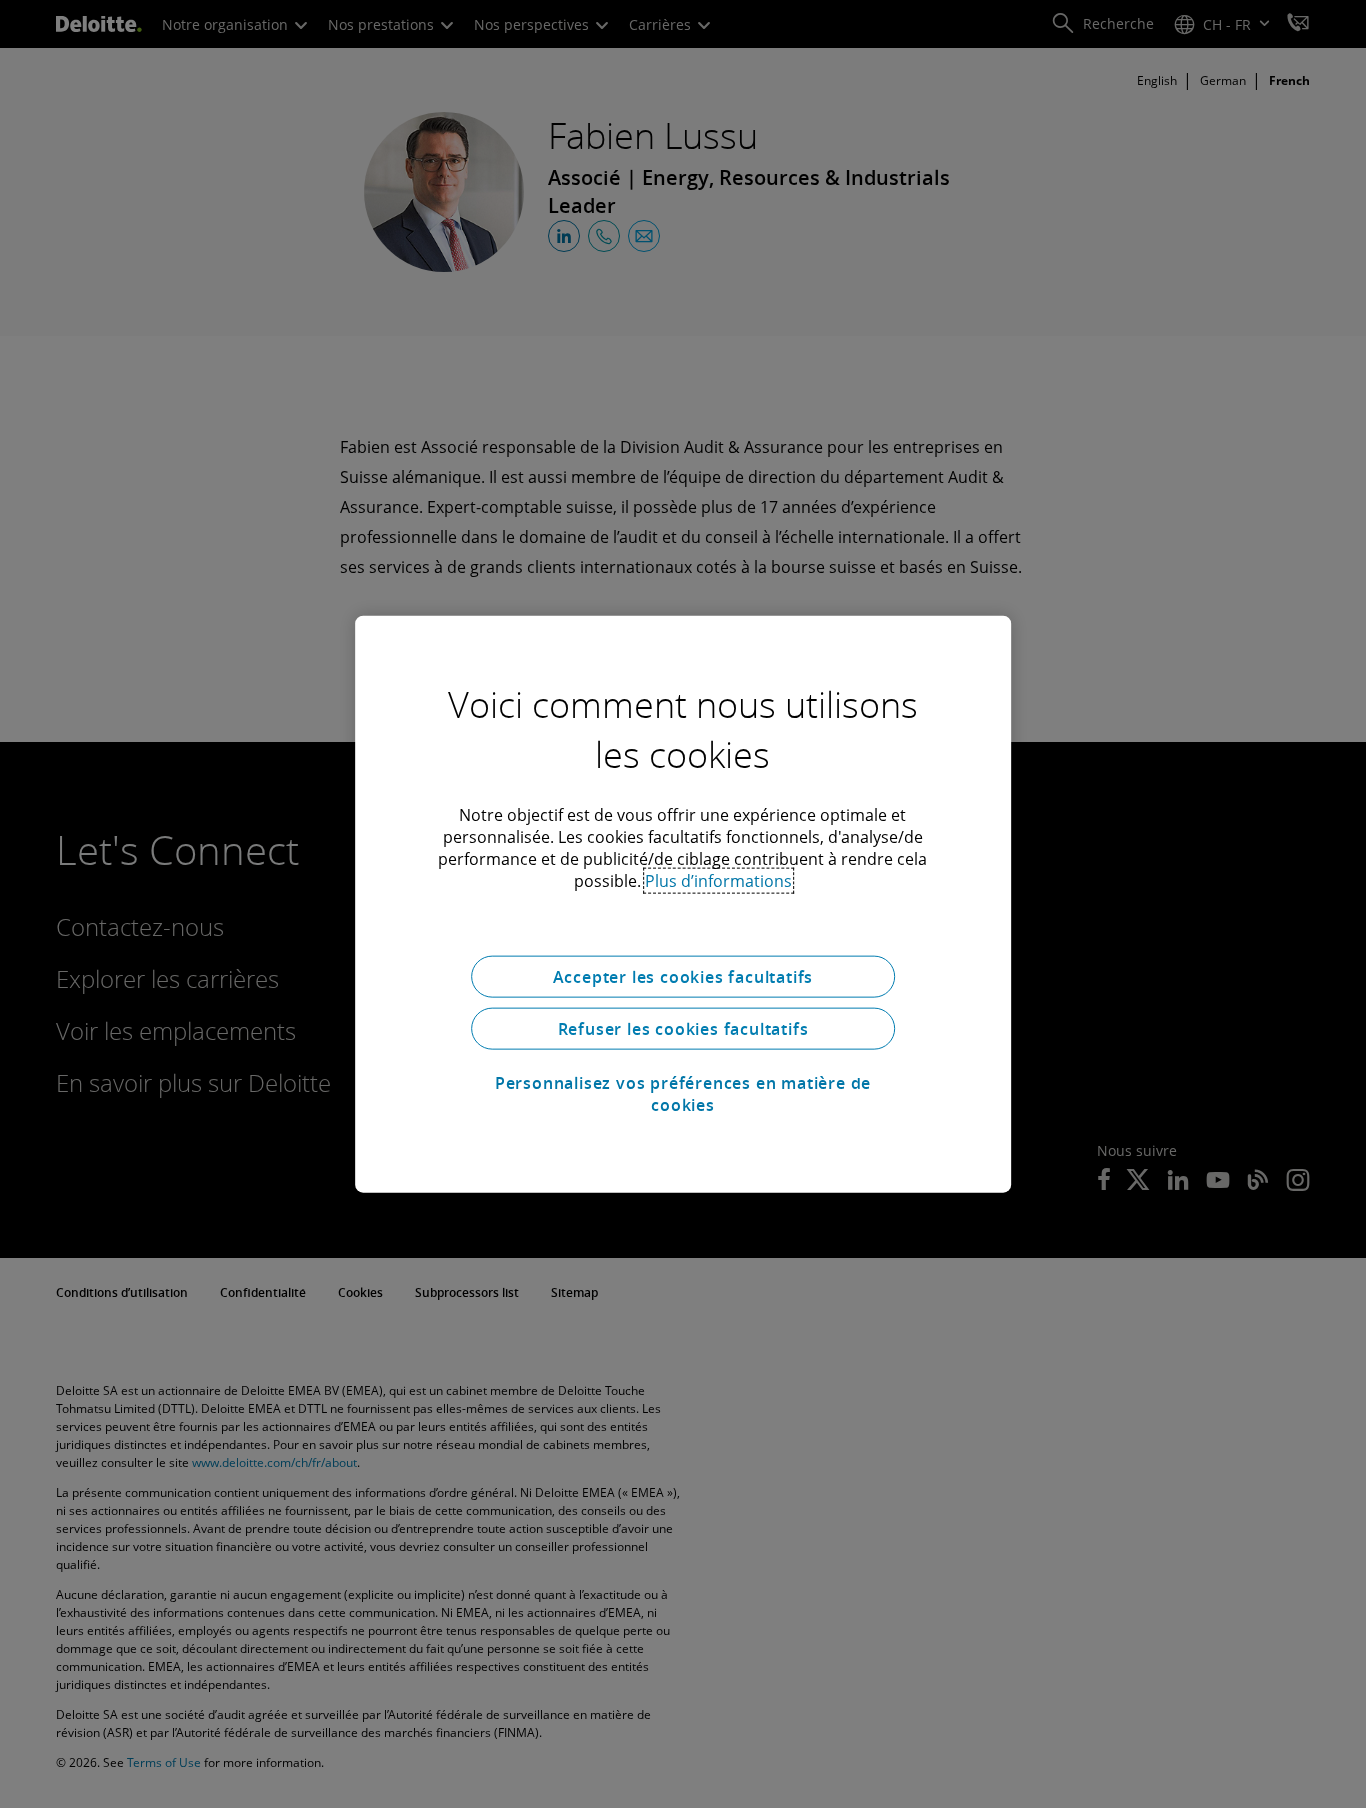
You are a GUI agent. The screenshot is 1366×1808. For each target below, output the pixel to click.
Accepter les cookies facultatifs (683, 977)
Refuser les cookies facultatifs (683, 1029)
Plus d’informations (718, 881)
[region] (683, 904)
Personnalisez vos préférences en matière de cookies (683, 1094)
